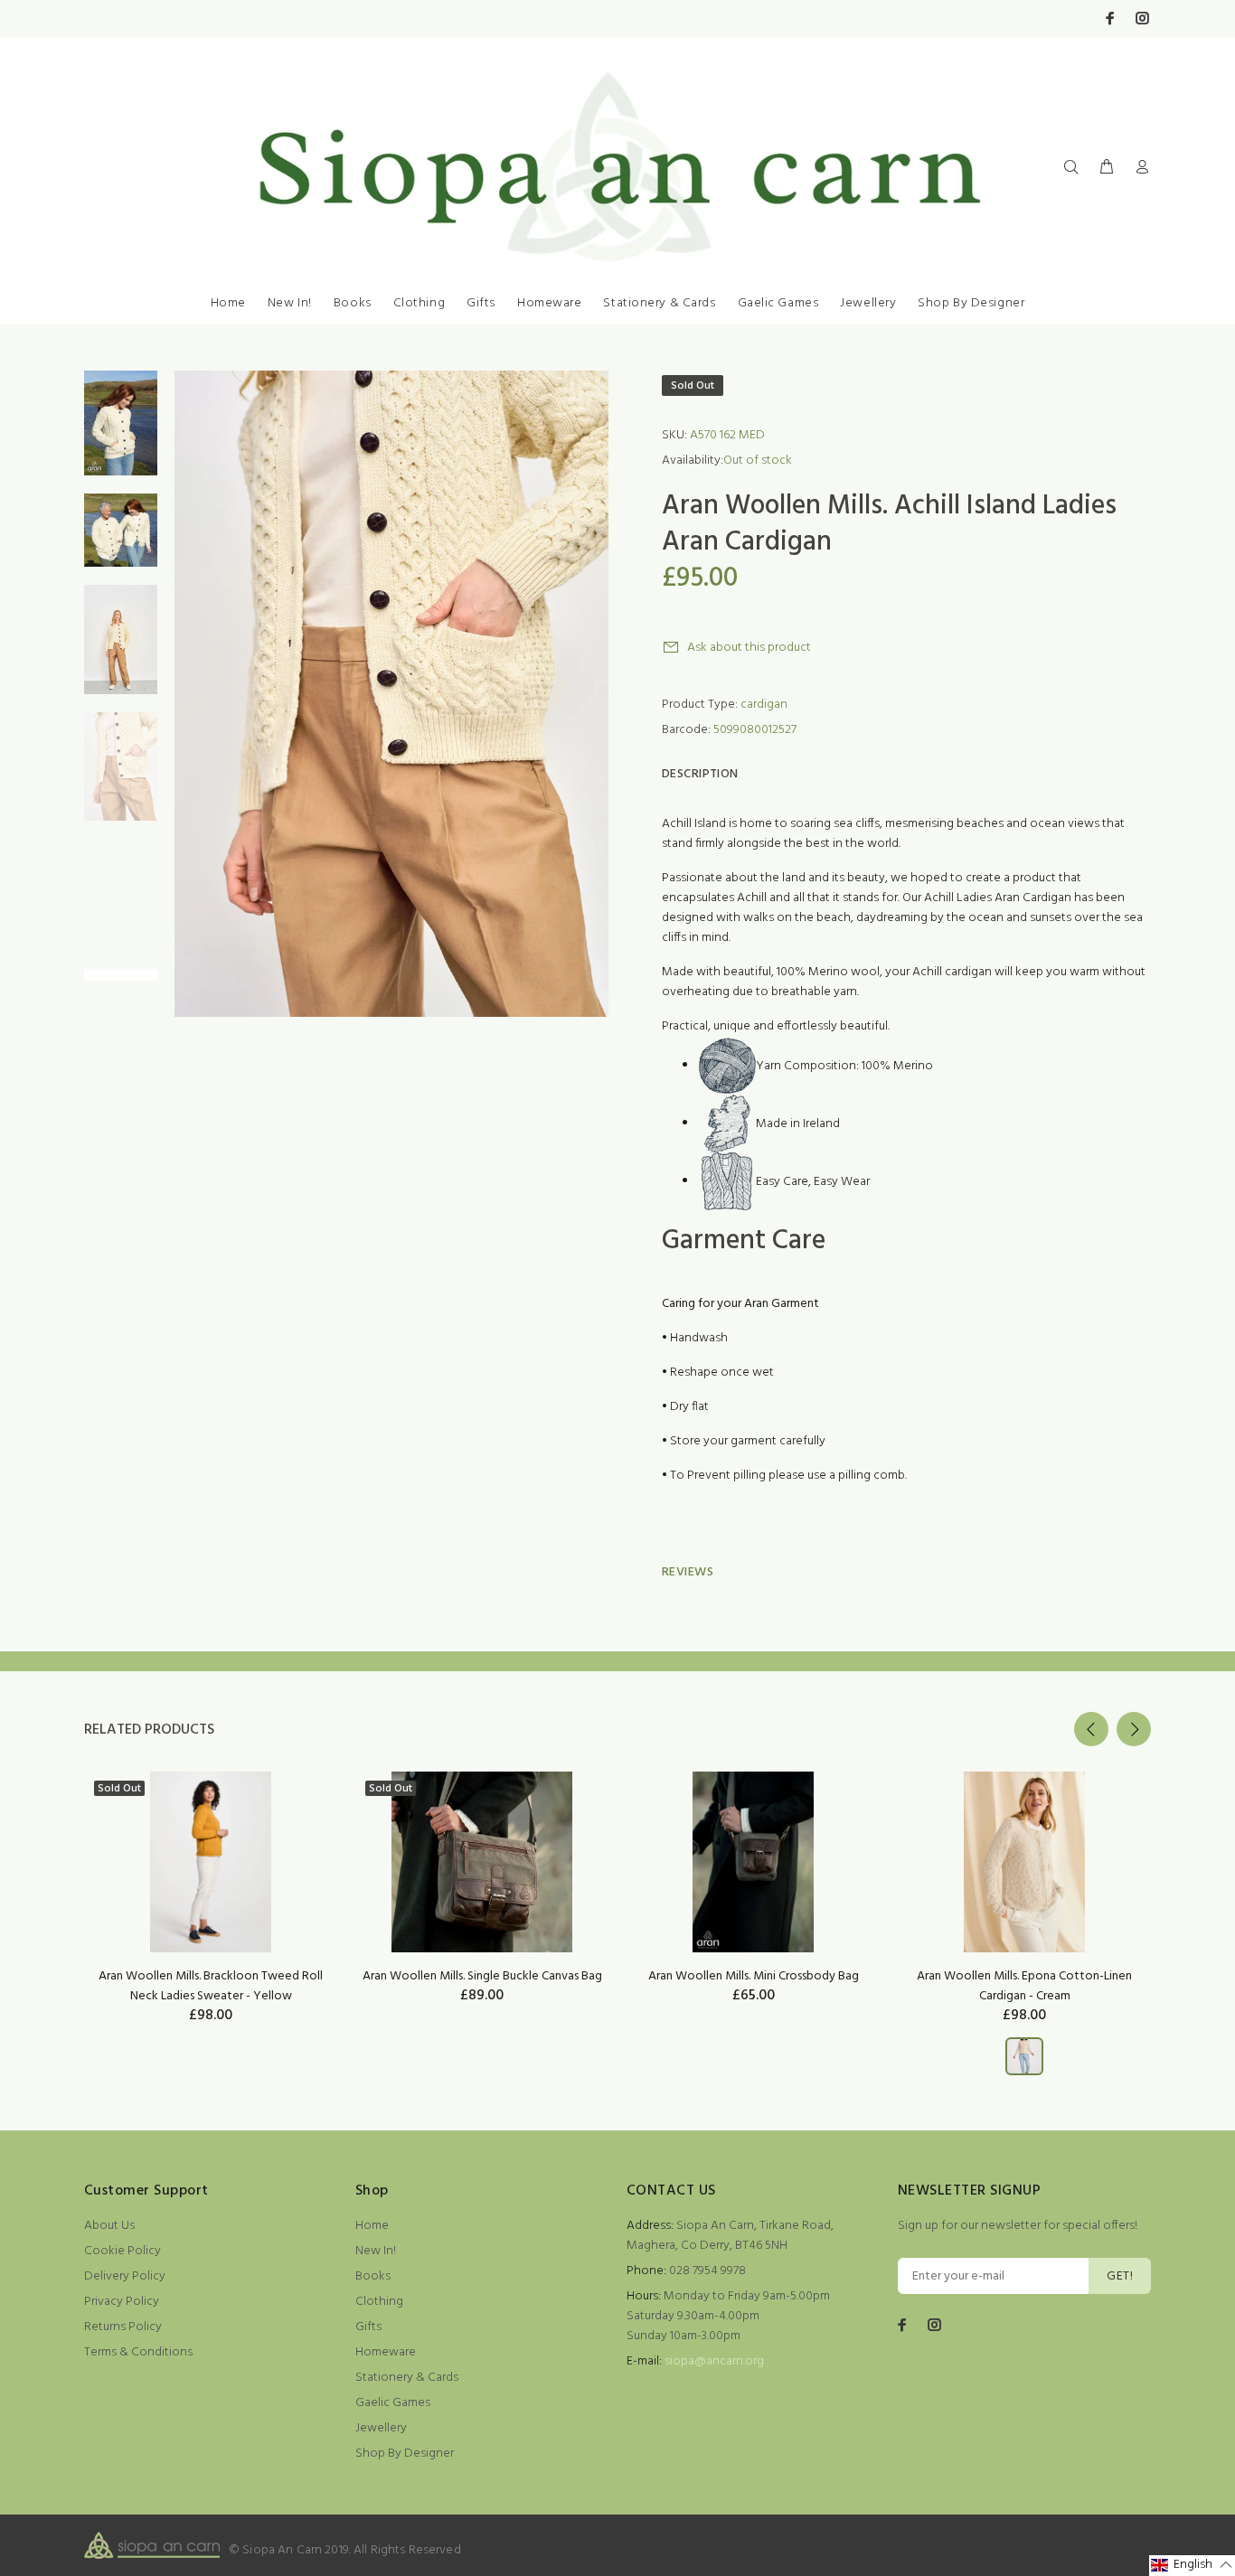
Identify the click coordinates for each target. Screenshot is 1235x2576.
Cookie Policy (123, 2251)
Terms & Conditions (138, 2352)
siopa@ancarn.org (714, 2361)
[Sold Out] (211, 1862)
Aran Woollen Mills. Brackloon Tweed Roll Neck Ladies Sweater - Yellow (211, 1986)
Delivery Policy (125, 2276)
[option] (121, 432)
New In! (290, 303)
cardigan (764, 705)
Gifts (481, 303)
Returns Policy (123, 2327)
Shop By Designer (971, 303)
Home (228, 303)
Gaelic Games (778, 303)
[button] (1192, 2566)
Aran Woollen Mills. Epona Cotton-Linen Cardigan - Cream (1024, 1986)
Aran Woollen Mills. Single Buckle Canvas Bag (482, 1976)
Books (353, 303)
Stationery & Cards (659, 303)
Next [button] (1134, 1729)
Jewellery (868, 303)
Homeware (549, 303)
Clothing (419, 303)
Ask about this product (749, 648)
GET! (1120, 2276)
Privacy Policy (122, 2302)
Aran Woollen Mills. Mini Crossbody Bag (754, 1976)
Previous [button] (1091, 1729)
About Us (109, 2226)
